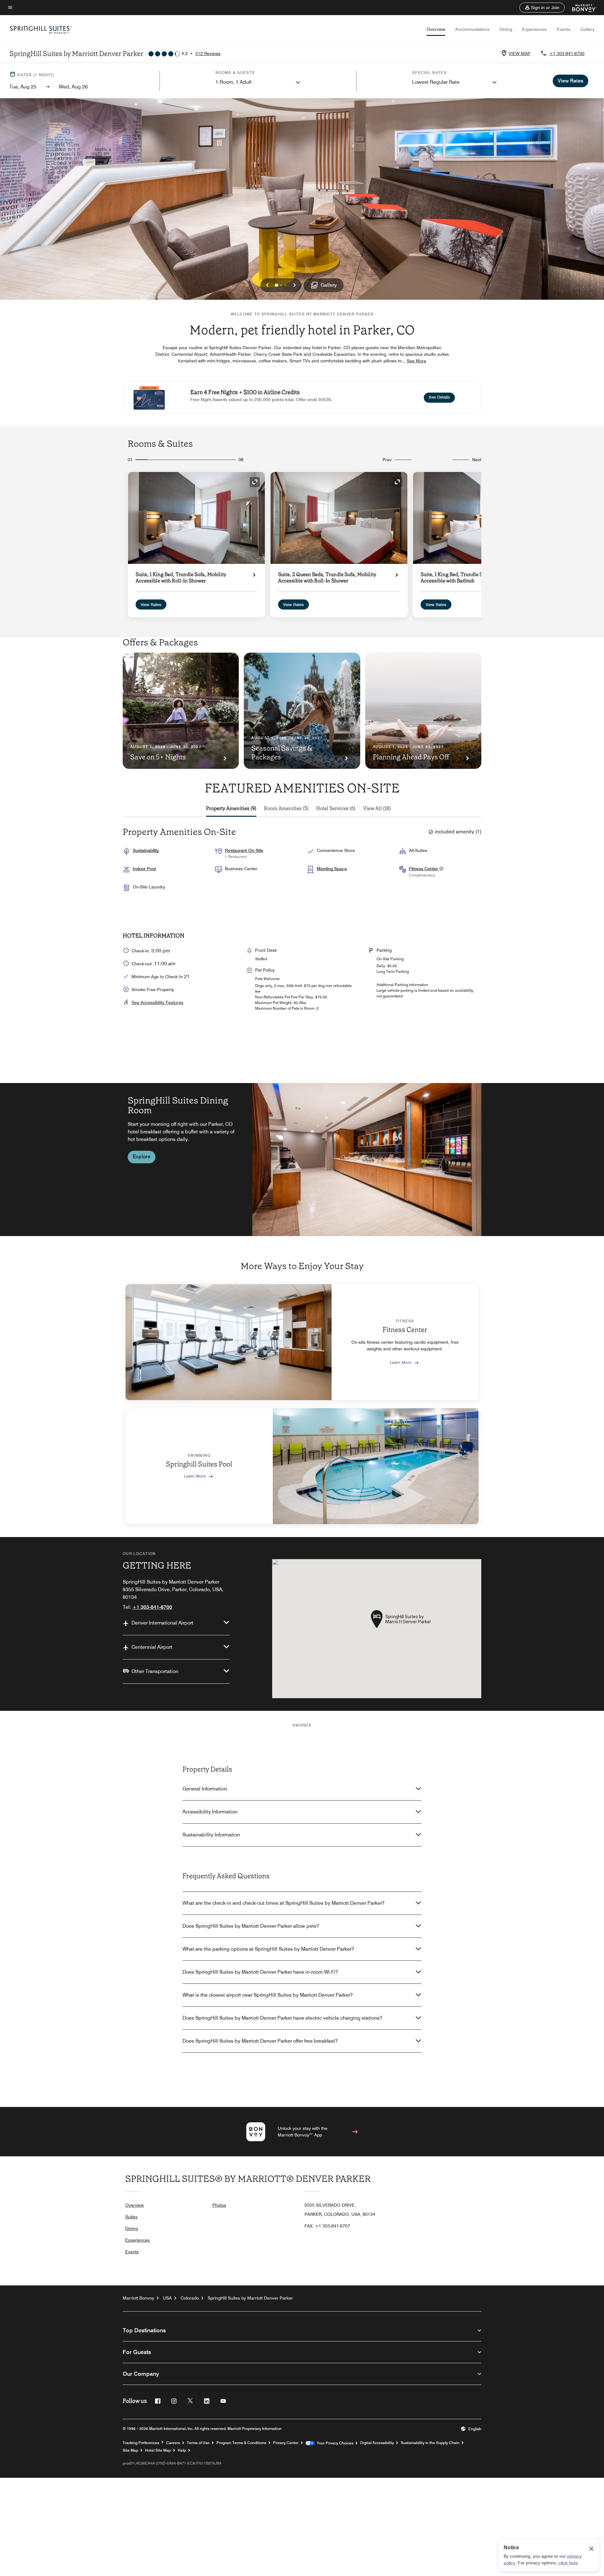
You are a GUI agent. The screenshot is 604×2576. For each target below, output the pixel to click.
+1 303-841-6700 (567, 54)
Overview (436, 29)
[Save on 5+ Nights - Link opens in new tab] (181, 711)
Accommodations (472, 29)
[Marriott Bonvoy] (581, 8)
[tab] (231, 809)
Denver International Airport (162, 1623)
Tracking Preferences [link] (141, 2443)
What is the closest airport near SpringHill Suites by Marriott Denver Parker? (268, 1995)
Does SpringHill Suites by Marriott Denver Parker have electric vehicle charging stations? (282, 2018)
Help (182, 2450)
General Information (205, 1789)
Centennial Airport (152, 1647)
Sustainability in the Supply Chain (430, 2443)
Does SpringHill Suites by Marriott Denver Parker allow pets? (251, 1926)
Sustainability (146, 850)
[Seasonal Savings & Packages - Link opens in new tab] (302, 711)
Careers (173, 2443)
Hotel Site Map (158, 2450)
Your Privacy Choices (334, 2443)
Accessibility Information (210, 1812)
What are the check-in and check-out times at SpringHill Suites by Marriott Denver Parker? (283, 1903)
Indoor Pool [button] (144, 869)
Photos (219, 2205)
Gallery (587, 29)
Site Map (130, 2450)
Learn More (401, 1362)
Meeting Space (332, 869)
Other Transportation (155, 1671)
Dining (506, 29)
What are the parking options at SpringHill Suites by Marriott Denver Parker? (268, 1949)
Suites (131, 2217)
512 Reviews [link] (208, 54)
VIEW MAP (520, 54)
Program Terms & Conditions (241, 2443)
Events (564, 29)
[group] (302, 1160)
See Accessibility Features (157, 1002)
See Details (442, 397)
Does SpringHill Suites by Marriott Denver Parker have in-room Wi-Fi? (260, 1972)
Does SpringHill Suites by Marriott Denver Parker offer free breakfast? (260, 2041)
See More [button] (417, 361)
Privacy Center (286, 2443)
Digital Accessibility (377, 2443)
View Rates (151, 604)
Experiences (534, 29)
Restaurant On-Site (244, 850)
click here (568, 2563)
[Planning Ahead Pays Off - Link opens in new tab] (423, 711)
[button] (542, 8)
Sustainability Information (211, 1835)
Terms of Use (198, 2443)
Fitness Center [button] (424, 869)
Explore (142, 1157)
